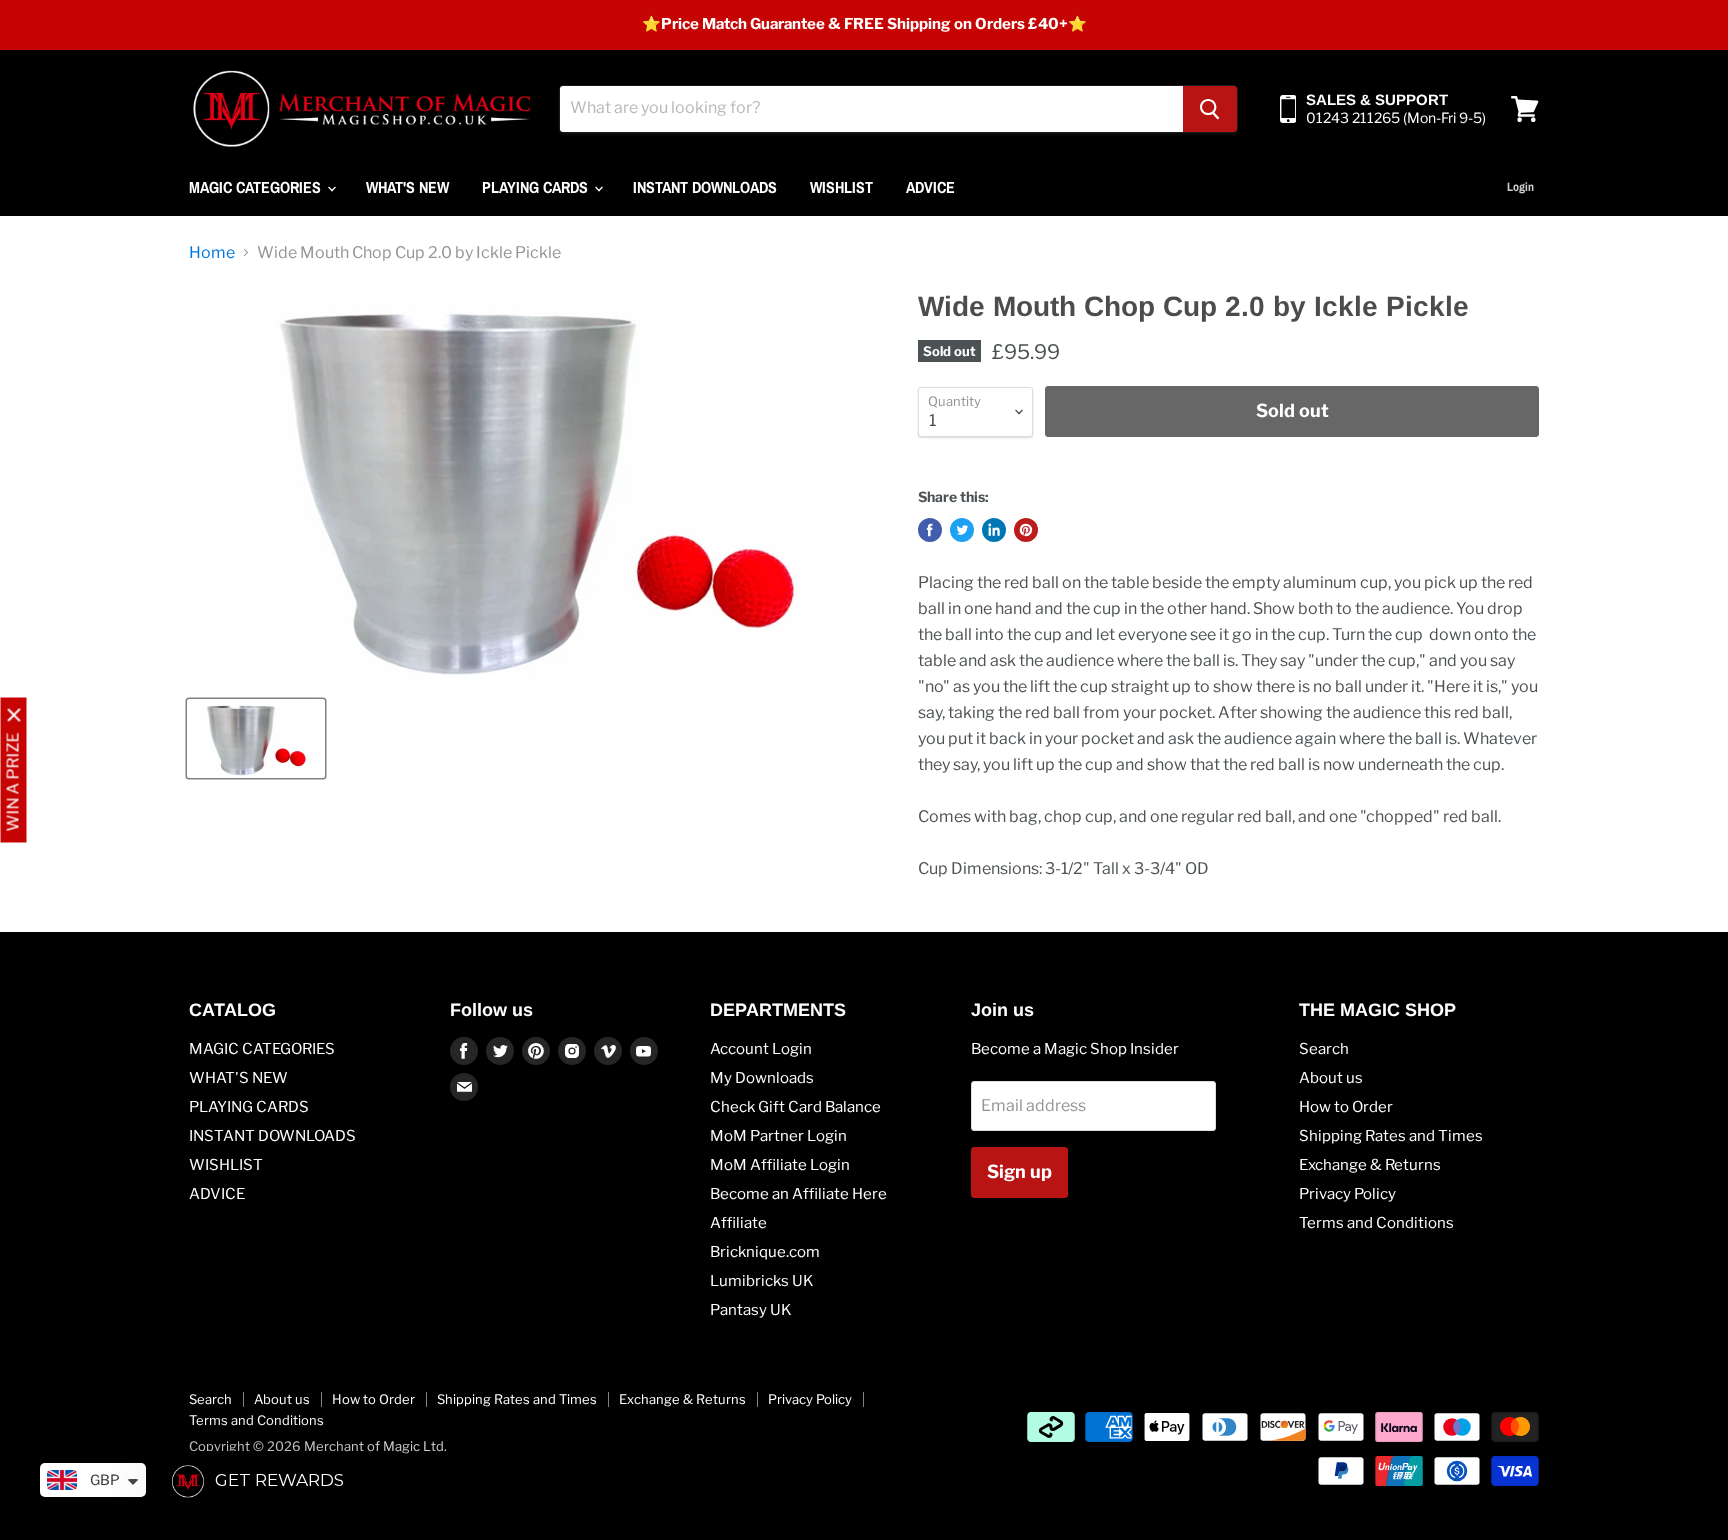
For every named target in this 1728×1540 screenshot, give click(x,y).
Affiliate (738, 1223)
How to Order (1346, 1107)
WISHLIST (841, 187)
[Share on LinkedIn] (994, 530)
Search (1324, 1049)
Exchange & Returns (1370, 1165)
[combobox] (871, 109)
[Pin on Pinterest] (1026, 530)
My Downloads (762, 1078)
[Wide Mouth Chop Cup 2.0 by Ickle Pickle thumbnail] (256, 738)
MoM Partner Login (778, 1136)
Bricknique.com (765, 1252)
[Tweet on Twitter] (962, 530)
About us (1331, 1078)
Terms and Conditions (1376, 1223)
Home (212, 253)
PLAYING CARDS (537, 187)
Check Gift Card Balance (795, 1107)
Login (1520, 187)
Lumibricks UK (762, 1281)
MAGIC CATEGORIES (257, 187)
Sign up (1019, 1171)
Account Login (761, 1049)
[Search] (1210, 109)
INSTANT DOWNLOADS (705, 187)
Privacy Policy (1347, 1194)
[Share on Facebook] (930, 530)
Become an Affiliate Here (798, 1194)
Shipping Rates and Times (1391, 1136)
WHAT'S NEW (407, 187)
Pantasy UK (751, 1310)
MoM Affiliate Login (780, 1165)
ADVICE (930, 187)
